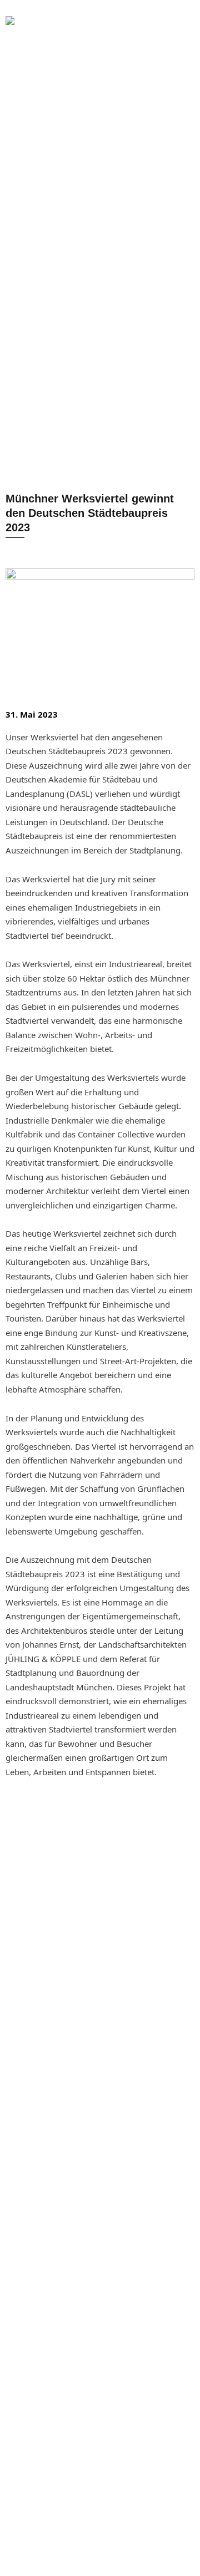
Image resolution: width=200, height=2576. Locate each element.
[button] (125, 30)
